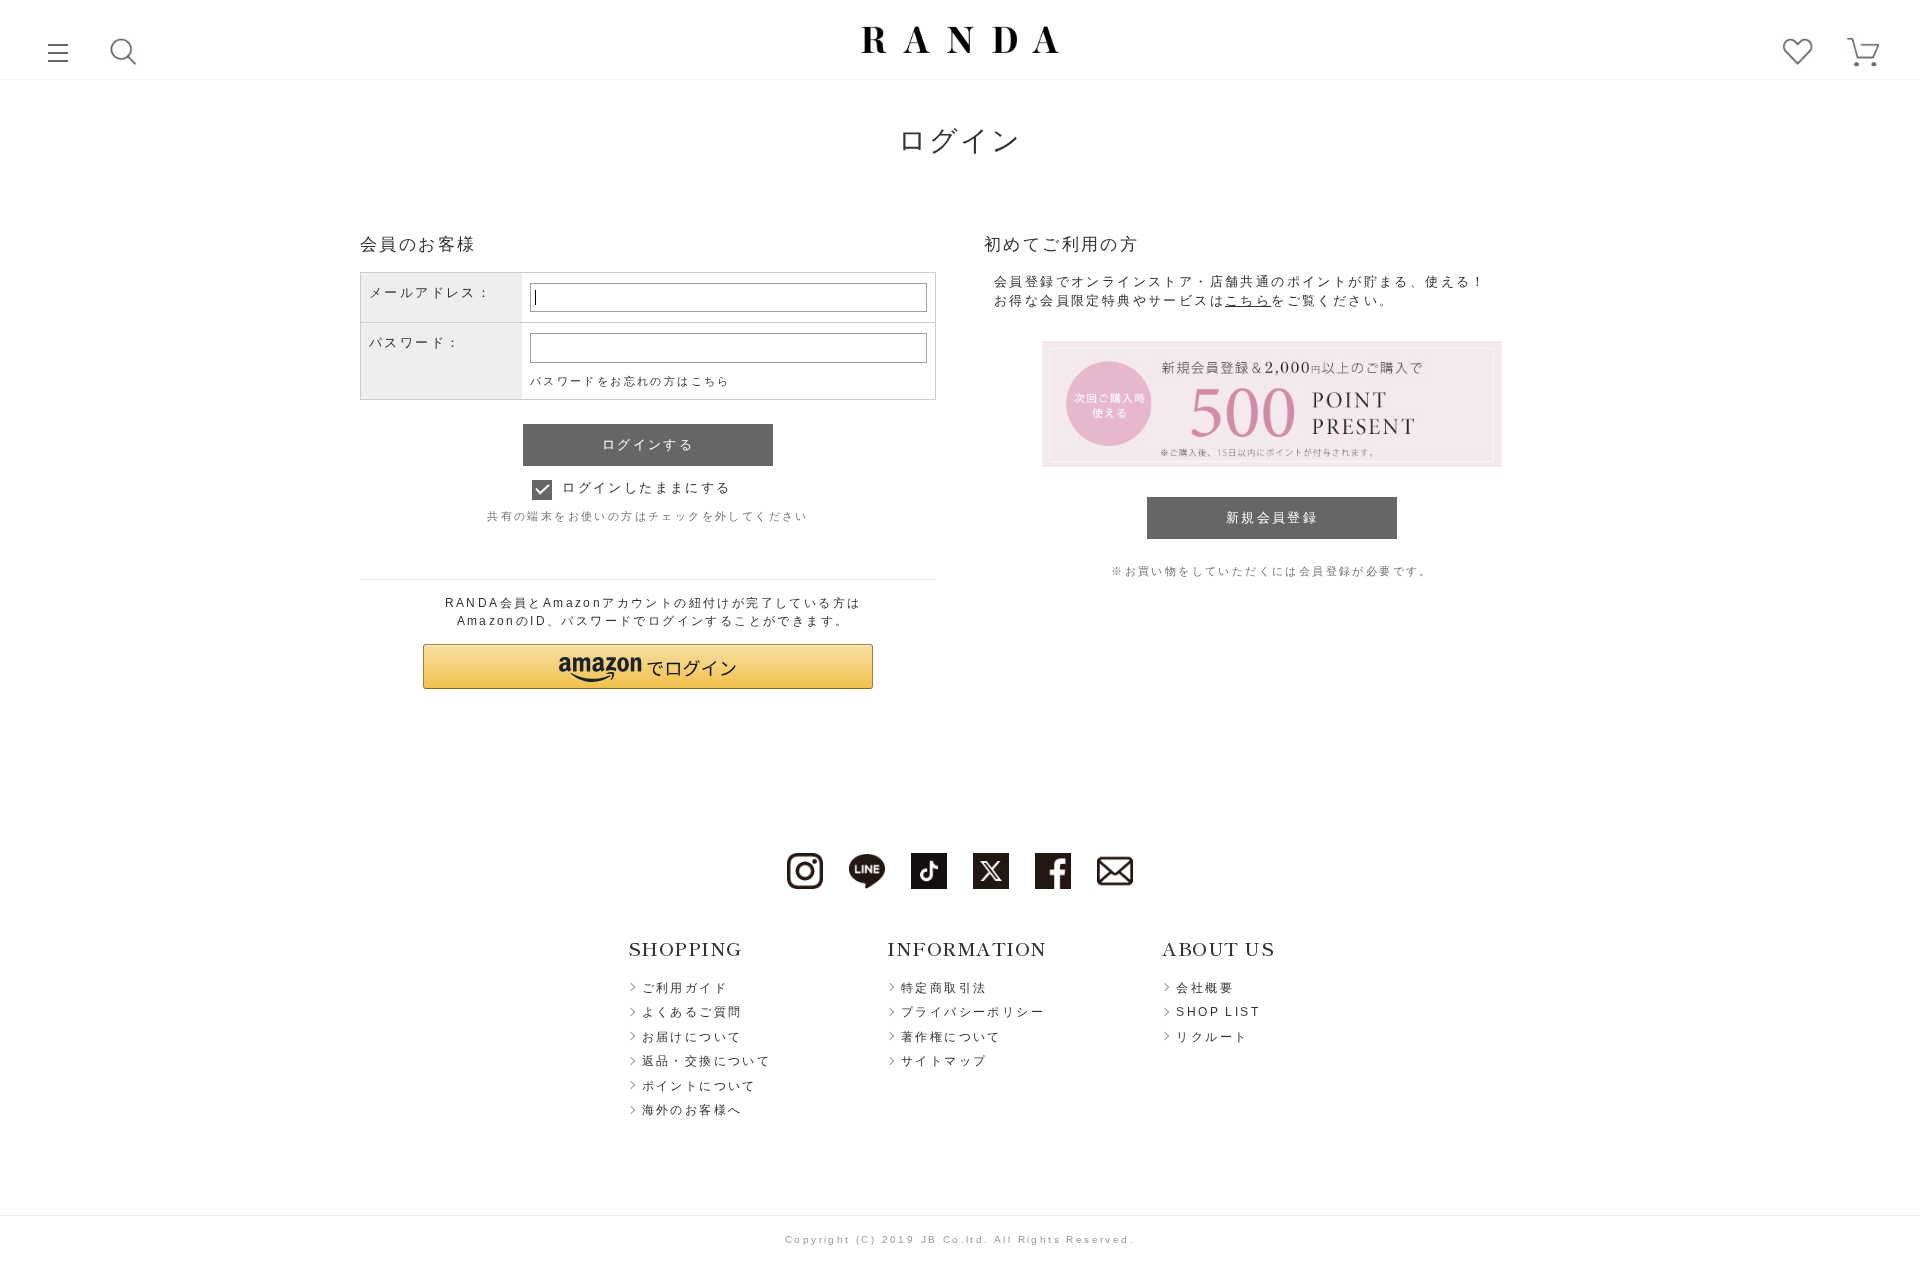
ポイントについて (699, 1086)
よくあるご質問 (692, 1012)
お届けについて (692, 1037)
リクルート (1212, 1037)
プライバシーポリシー (973, 1012)
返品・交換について (707, 1061)
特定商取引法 (944, 988)
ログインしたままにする (646, 487)
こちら (1248, 300)
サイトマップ (944, 1061)
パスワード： (415, 342)
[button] (648, 666)
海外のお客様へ (692, 1110)
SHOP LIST (1218, 1012)
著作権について (951, 1037)
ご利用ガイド (685, 988)
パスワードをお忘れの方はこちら (630, 381)
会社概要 (1205, 988)
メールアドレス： (430, 292)
